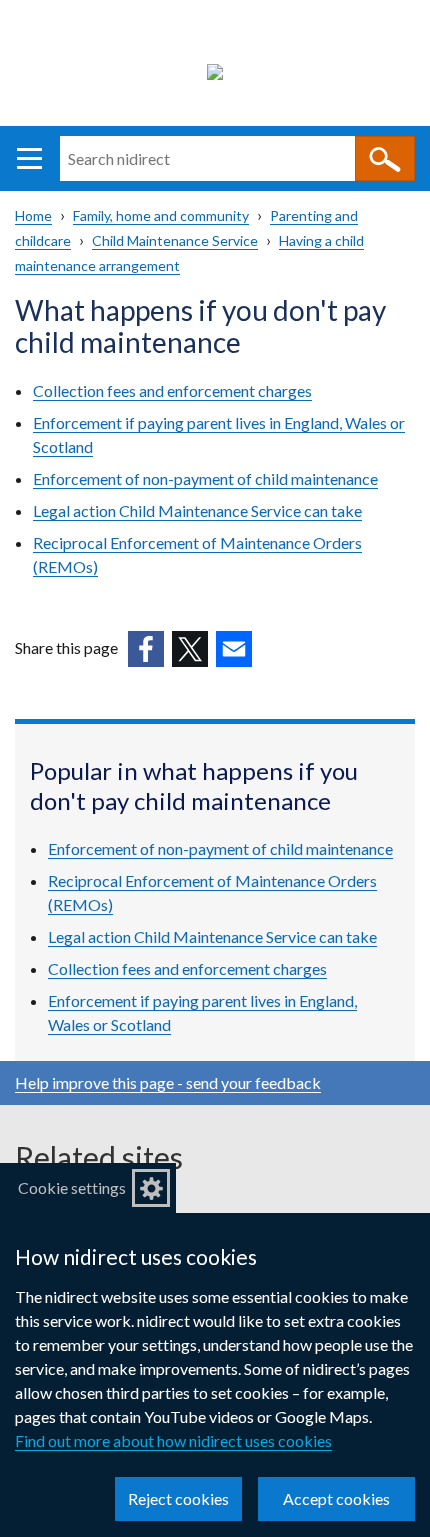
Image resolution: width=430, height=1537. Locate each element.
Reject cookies (178, 1498)
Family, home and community (161, 215)
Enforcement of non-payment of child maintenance (205, 478)
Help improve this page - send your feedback (168, 1082)
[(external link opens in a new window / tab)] (146, 649)
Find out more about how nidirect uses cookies (173, 1440)
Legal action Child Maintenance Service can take (197, 510)
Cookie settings (72, 1187)
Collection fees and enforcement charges (172, 390)
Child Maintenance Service (175, 240)
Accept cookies (336, 1498)
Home (33, 215)
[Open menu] (29, 158)
